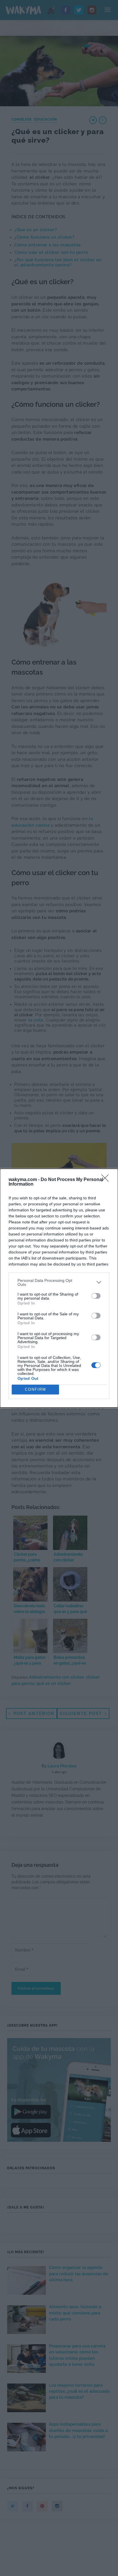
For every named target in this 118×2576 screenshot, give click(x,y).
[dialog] (59, 1288)
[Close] (107, 1180)
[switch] (96, 1296)
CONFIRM (36, 1389)
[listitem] (59, 1282)
